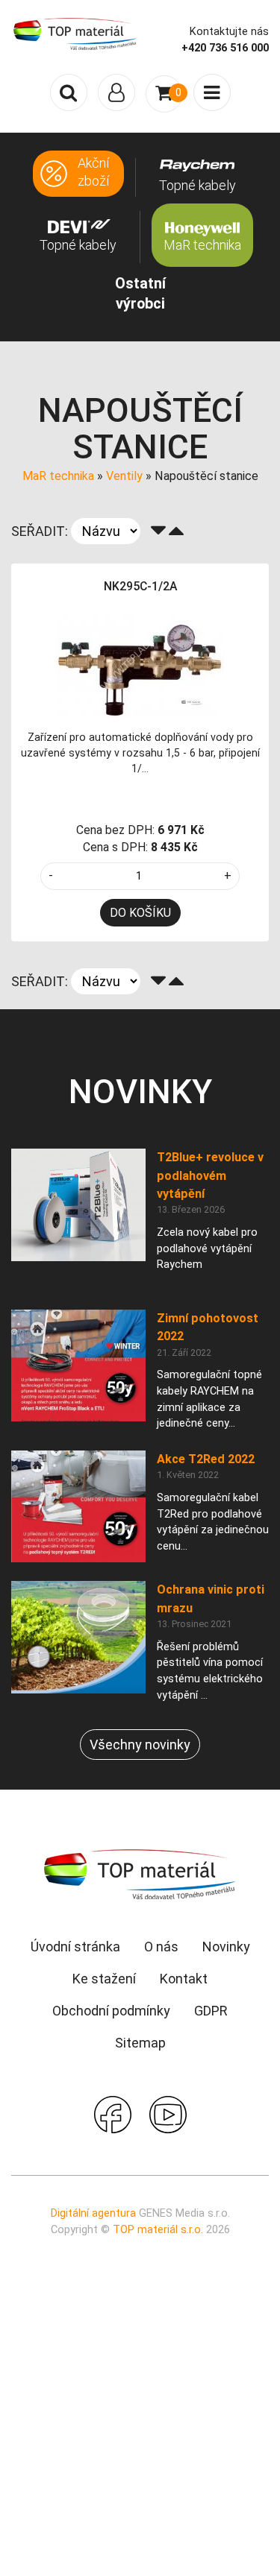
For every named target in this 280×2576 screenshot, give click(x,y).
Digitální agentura (93, 2213)
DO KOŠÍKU (140, 913)
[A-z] (176, 531)
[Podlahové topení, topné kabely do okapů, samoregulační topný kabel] (75, 33)
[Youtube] (168, 2113)
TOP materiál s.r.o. (158, 2230)
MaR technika (58, 476)
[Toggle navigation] (116, 92)
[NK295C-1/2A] (140, 665)
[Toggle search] (69, 92)
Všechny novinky (140, 1745)
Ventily (124, 476)
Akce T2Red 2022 (206, 1459)
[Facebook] (113, 2113)
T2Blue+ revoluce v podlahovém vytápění (210, 1175)
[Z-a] (158, 531)
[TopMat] (140, 1874)
